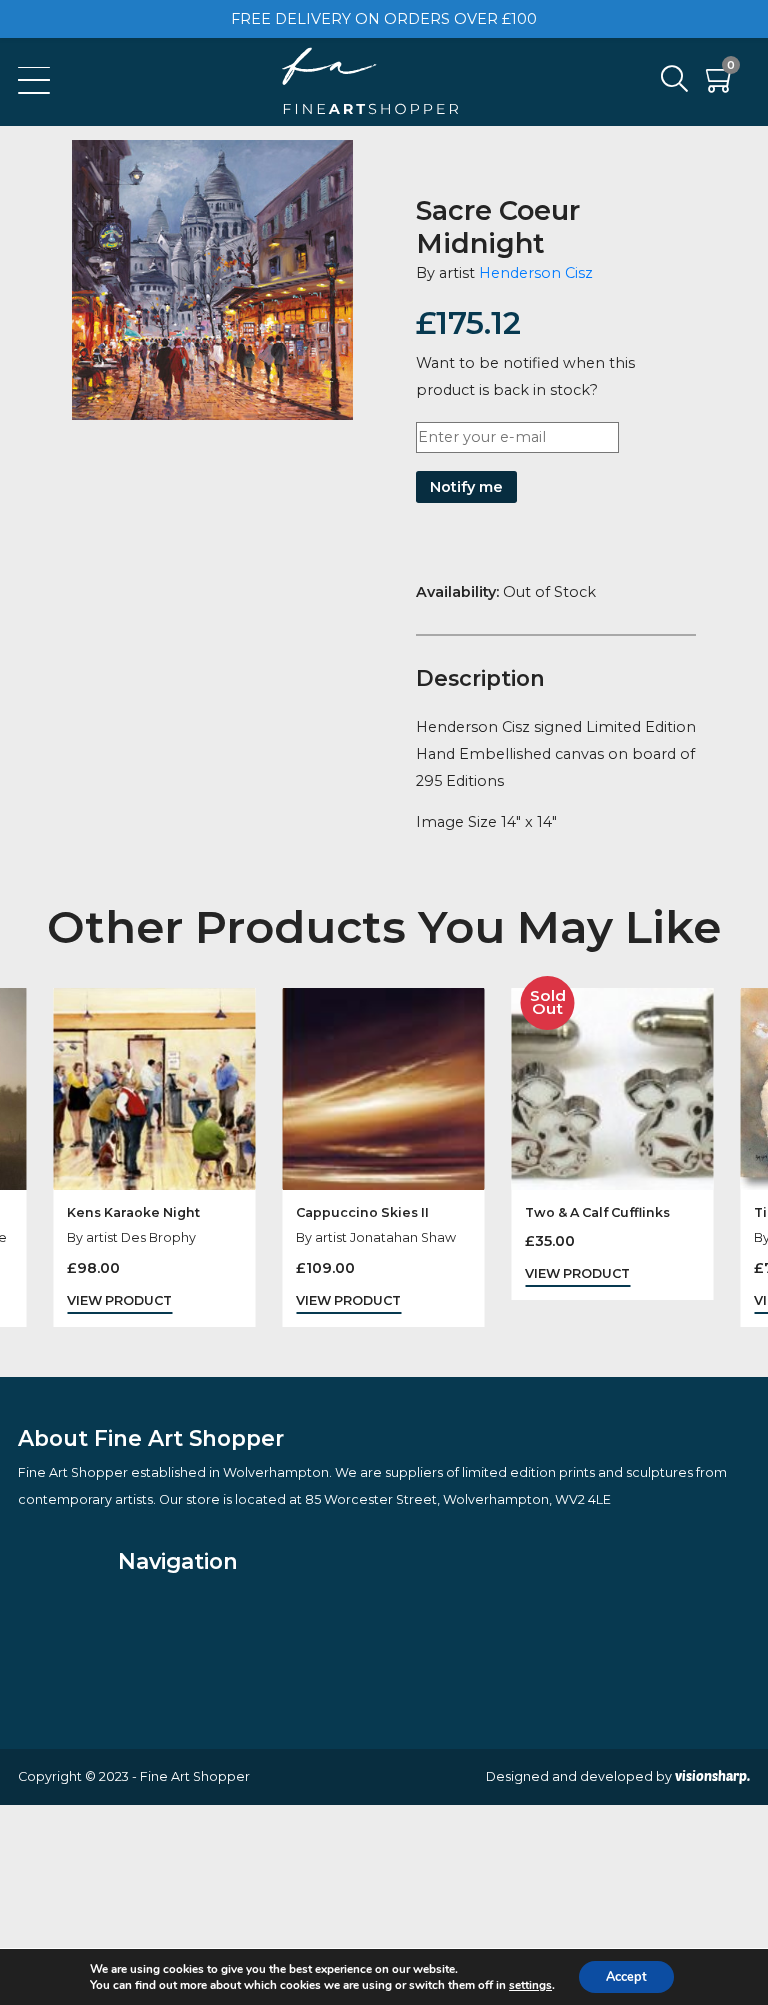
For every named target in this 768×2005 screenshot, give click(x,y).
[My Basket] (721, 84)
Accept (626, 1976)
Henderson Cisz (536, 273)
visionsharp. (712, 1776)
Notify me (466, 487)
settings (530, 1985)
